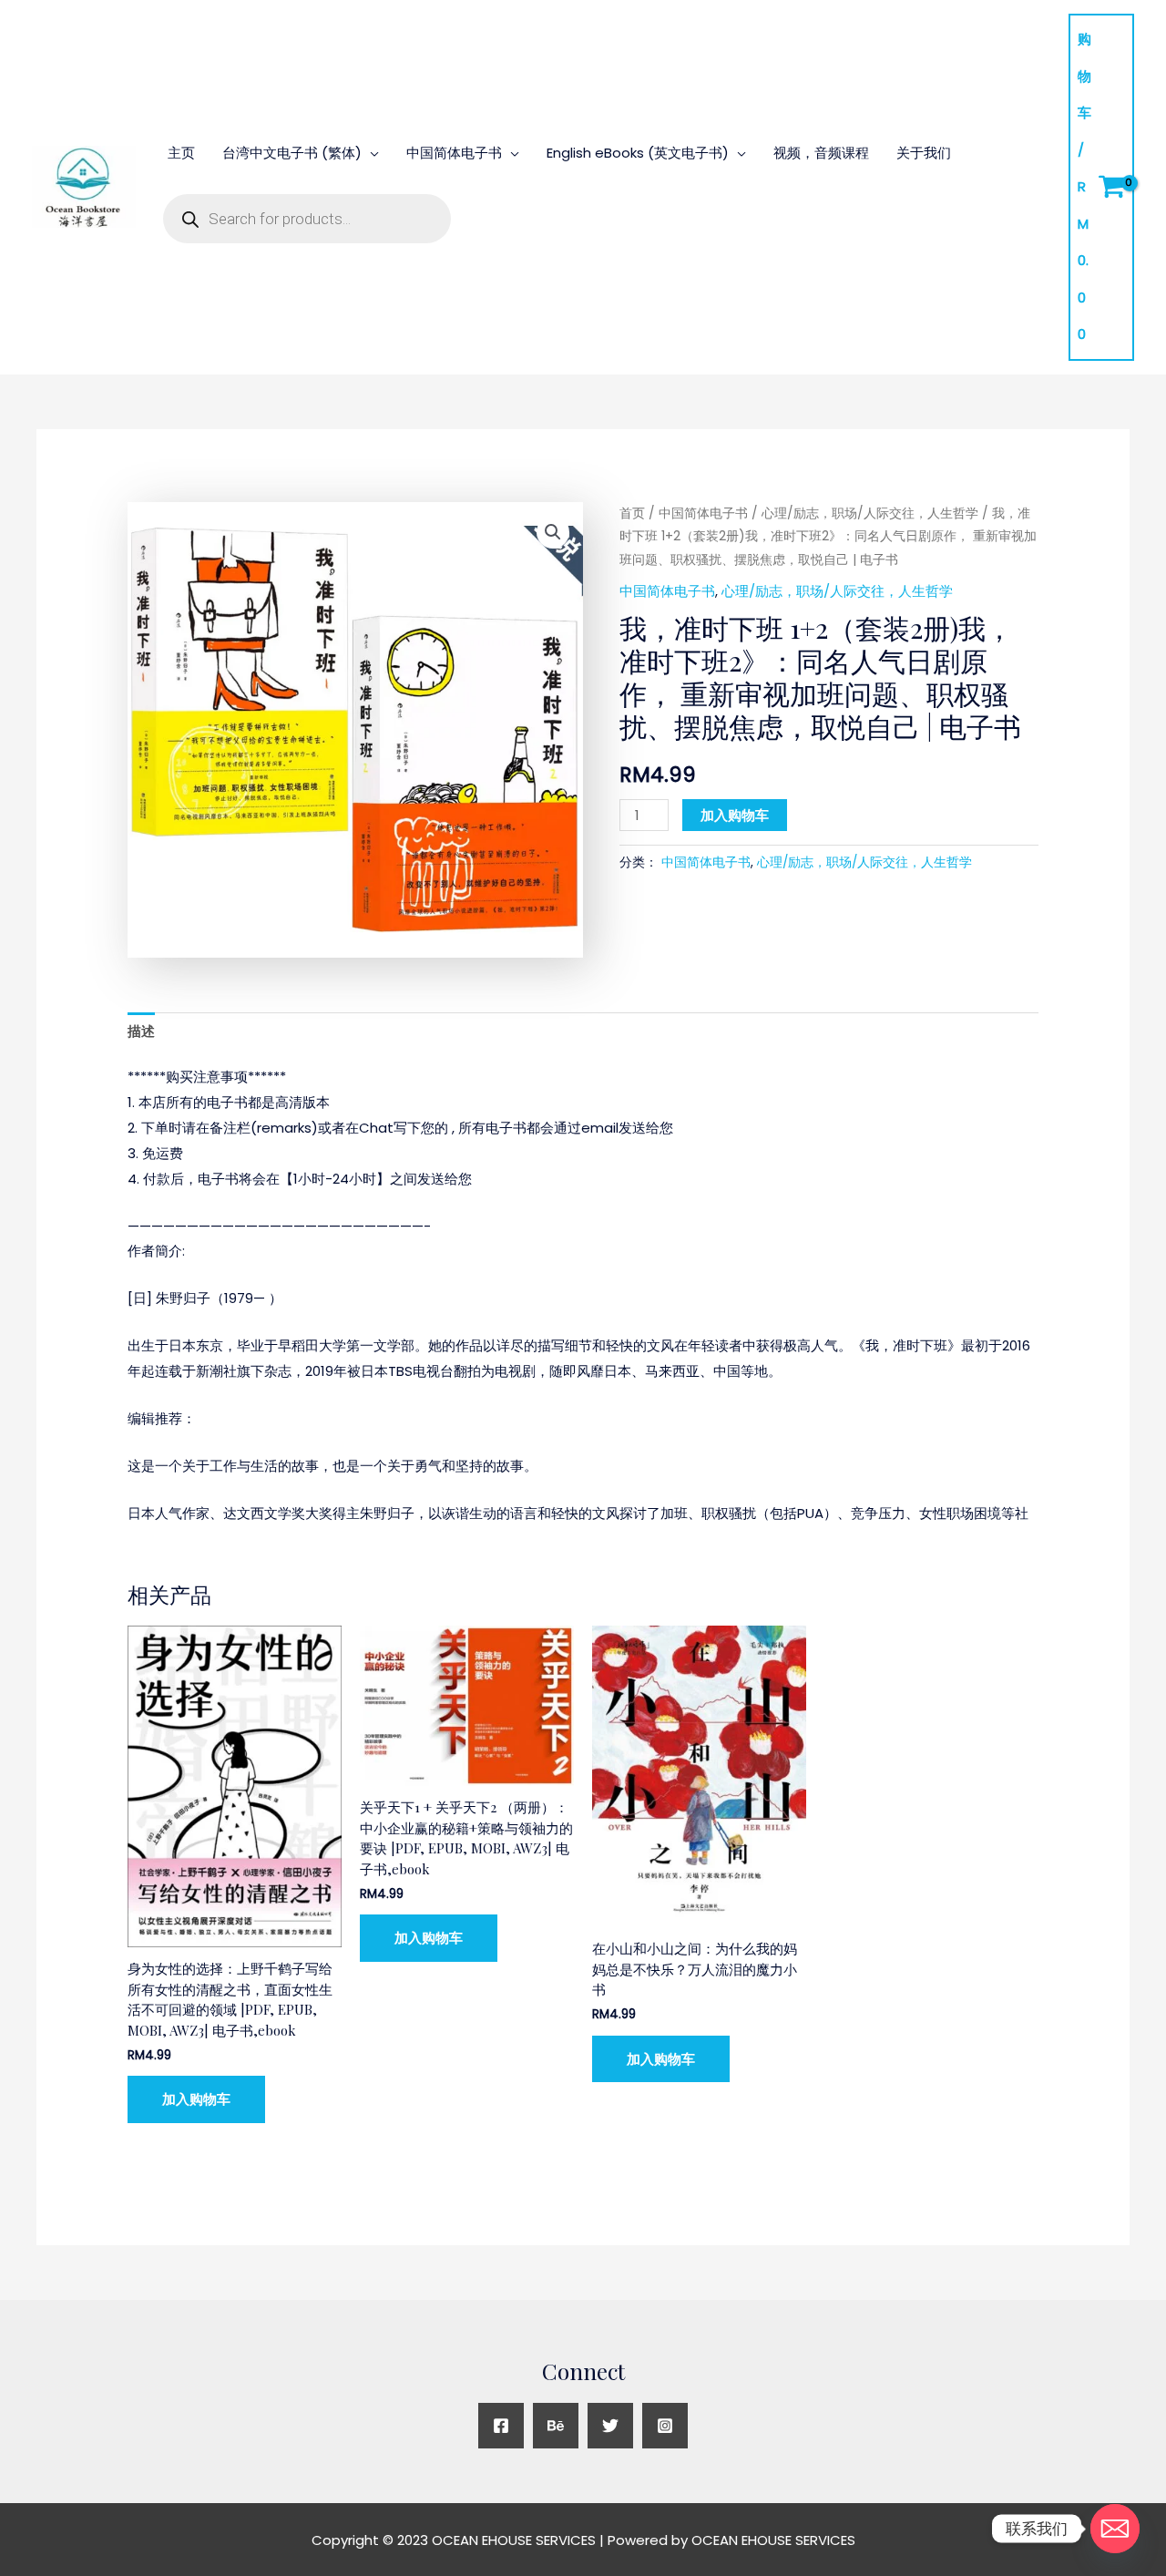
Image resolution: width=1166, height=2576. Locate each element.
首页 (632, 513)
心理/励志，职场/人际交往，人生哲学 (870, 513)
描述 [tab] (141, 1031)
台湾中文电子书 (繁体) (292, 153)
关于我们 (924, 153)
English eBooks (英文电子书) (638, 153)
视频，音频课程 (821, 153)
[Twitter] (610, 2426)
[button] (553, 532)
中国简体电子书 (454, 153)
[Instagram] (665, 2426)
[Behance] (556, 2426)
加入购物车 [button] (196, 2099)
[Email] (1115, 2529)
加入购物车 (735, 815)
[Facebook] (501, 2426)
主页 (181, 153)
